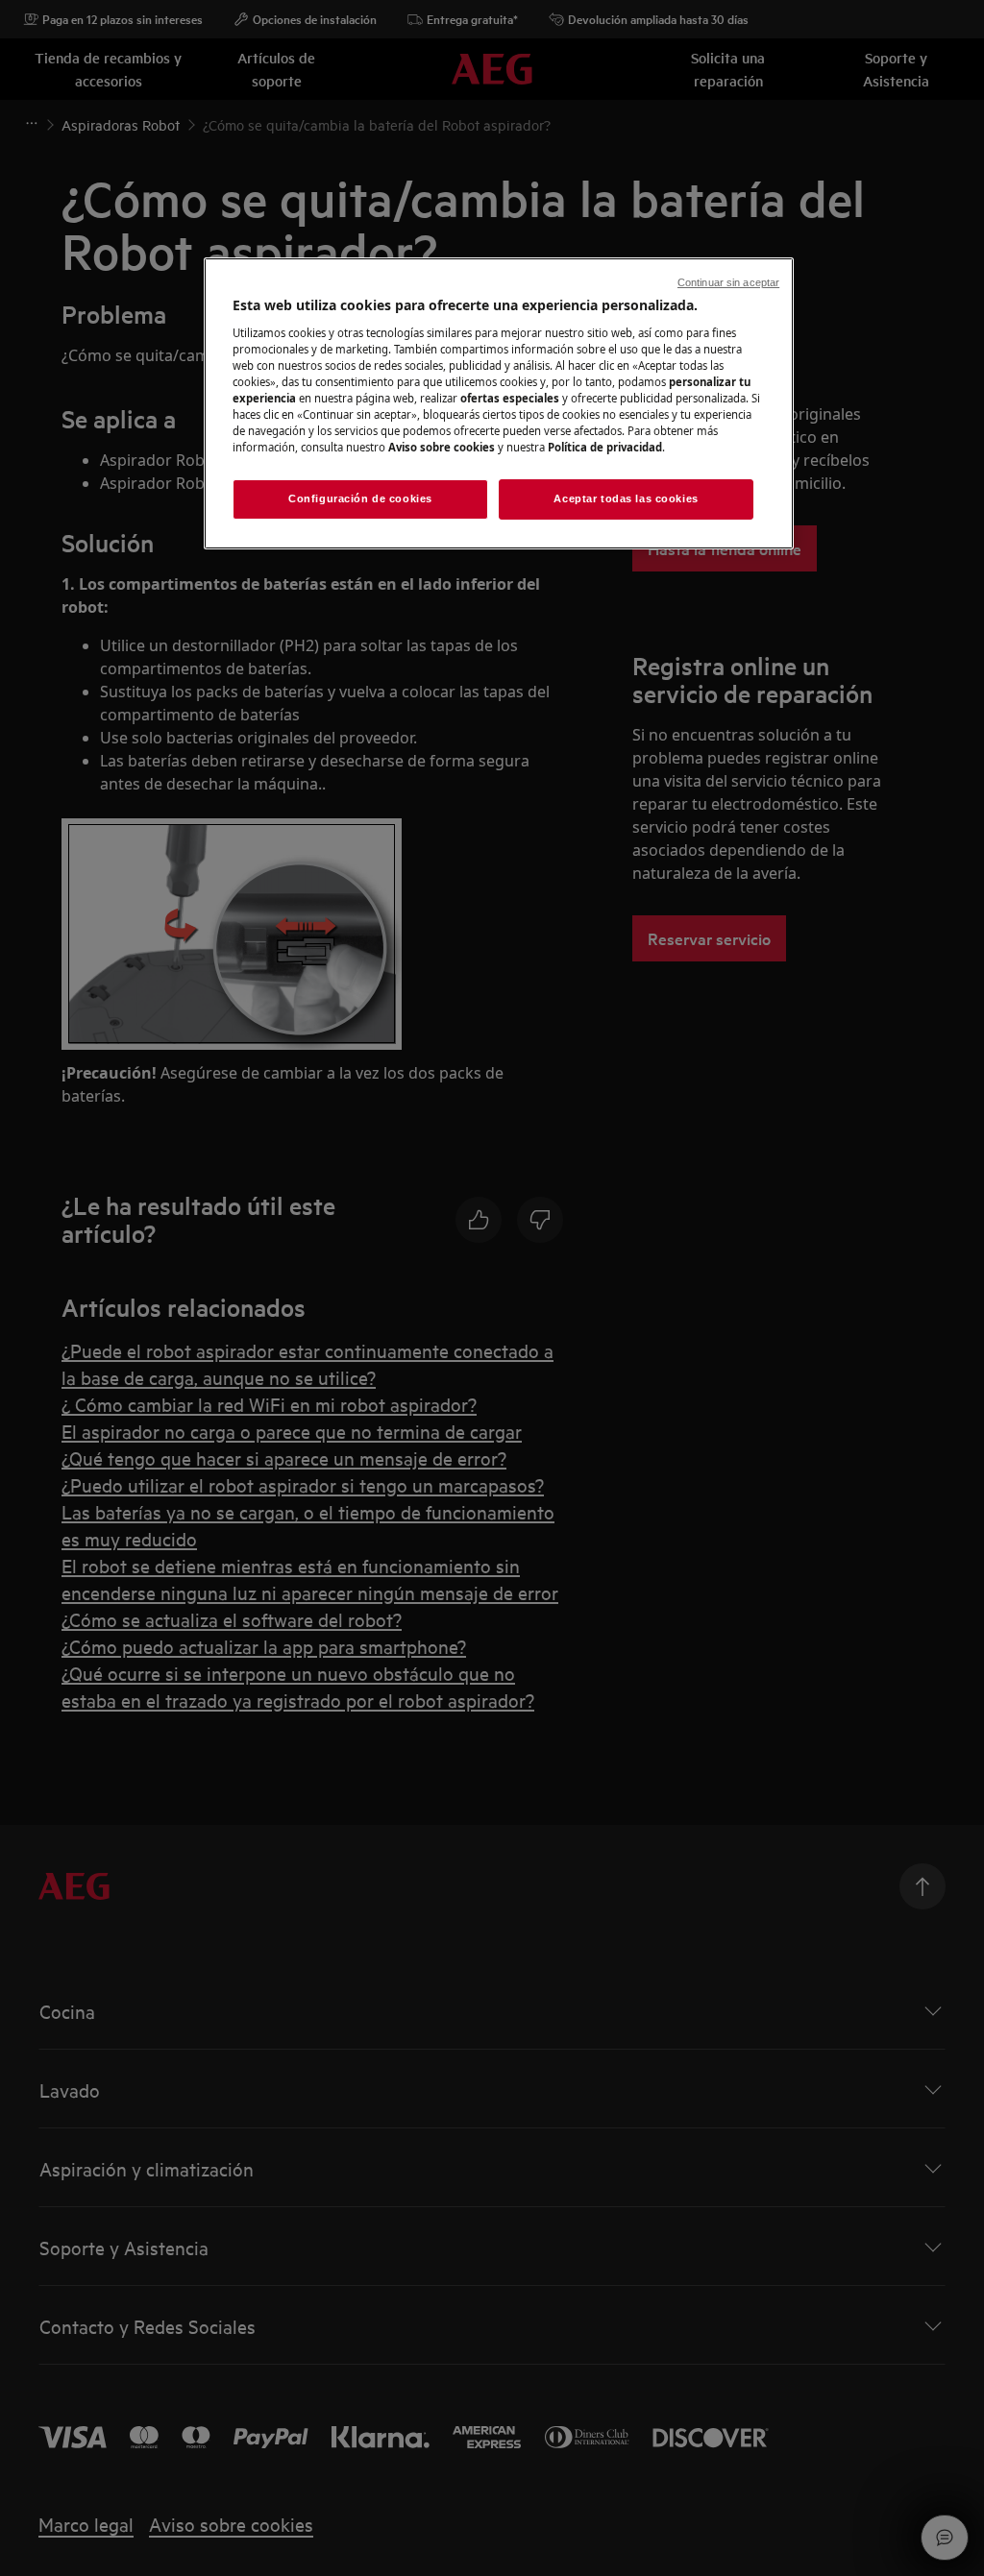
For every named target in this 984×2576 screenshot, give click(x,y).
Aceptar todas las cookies (626, 498)
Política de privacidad (605, 447)
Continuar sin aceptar (728, 282)
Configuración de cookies (360, 498)
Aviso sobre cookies (442, 447)
